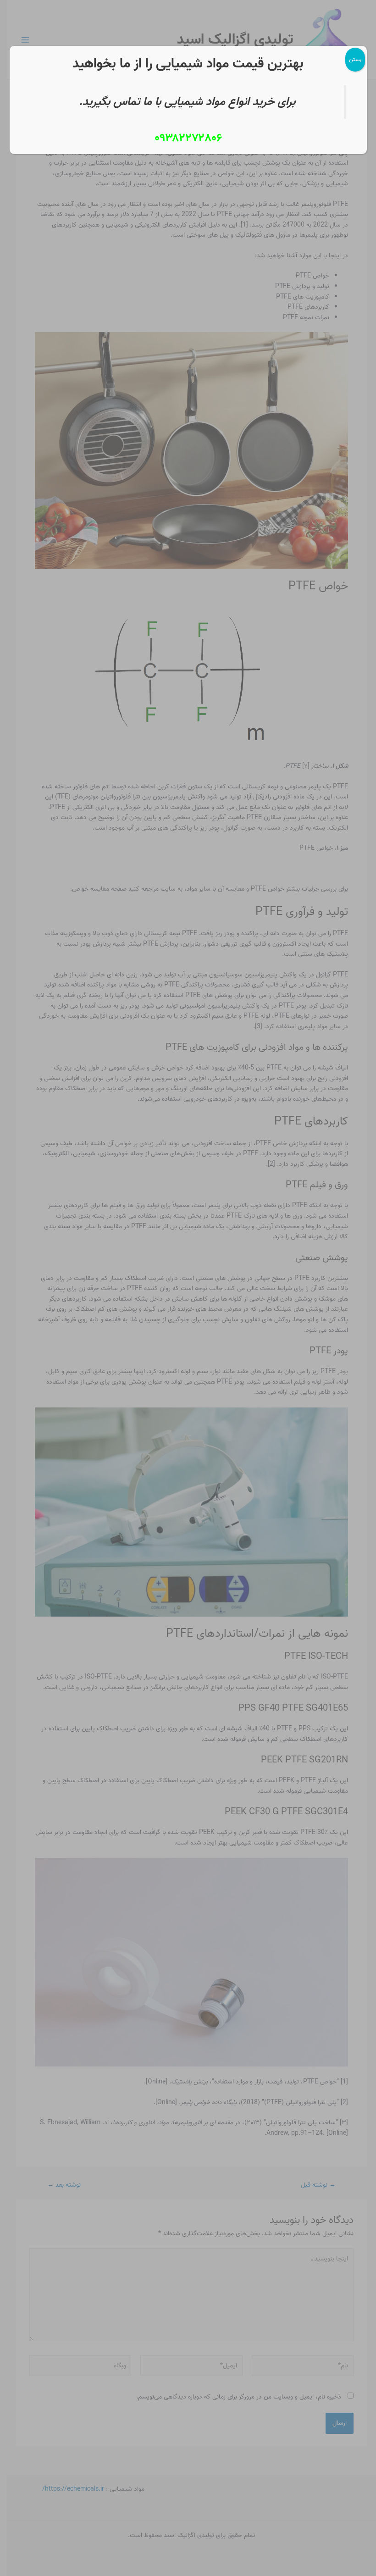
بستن (355, 59)
